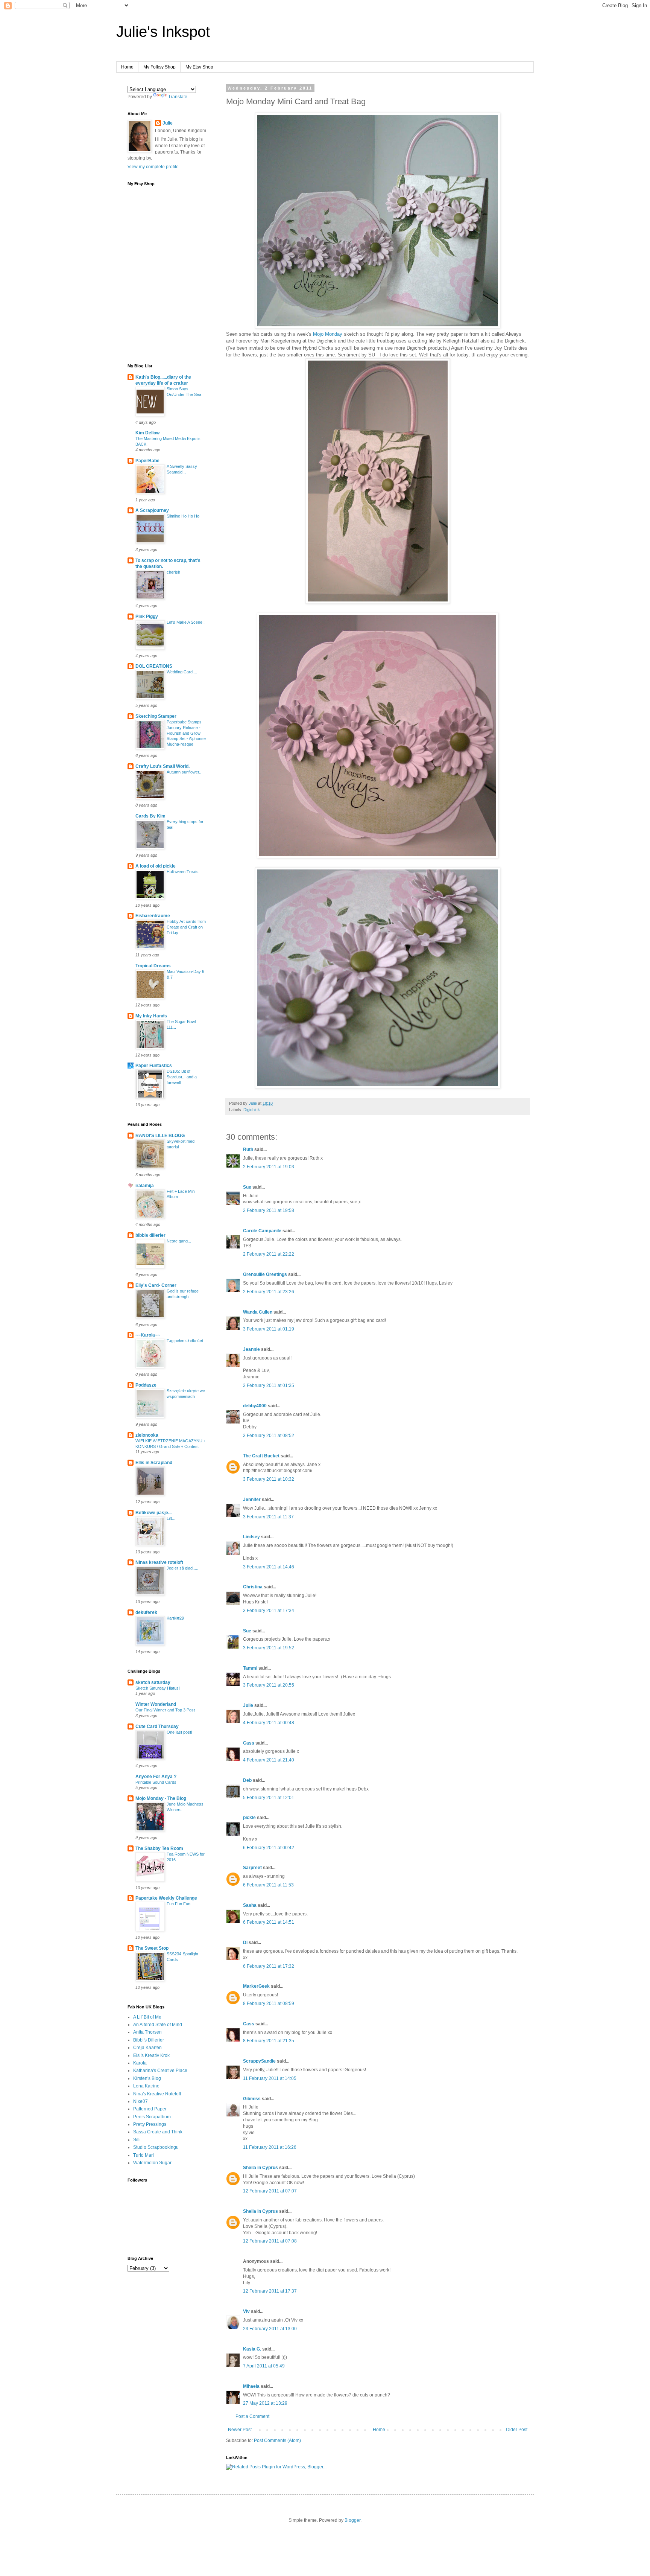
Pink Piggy (147, 617)
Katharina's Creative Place (160, 2071)
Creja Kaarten (147, 2048)
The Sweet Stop (152, 1948)
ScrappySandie (259, 2061)
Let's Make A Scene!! (186, 622)
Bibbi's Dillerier (149, 2040)
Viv (246, 2311)
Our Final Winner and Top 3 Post (165, 1710)
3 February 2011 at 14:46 (269, 1567)
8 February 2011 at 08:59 (269, 2004)
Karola (140, 2063)
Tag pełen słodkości (185, 1341)
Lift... (171, 1518)
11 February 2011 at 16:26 (270, 2147)
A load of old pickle (156, 866)
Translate (178, 97)
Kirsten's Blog (147, 2078)
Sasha (250, 1905)
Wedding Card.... (182, 672)
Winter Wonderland (156, 1704)
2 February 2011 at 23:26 (269, 1292)
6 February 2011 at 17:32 (269, 1966)
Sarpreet (252, 1868)
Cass (249, 1743)
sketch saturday (153, 1682)
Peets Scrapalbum (152, 2117)
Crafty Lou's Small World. (162, 766)
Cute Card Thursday (157, 1726)
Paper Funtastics (154, 1066)
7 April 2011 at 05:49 (264, 2366)
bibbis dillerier (150, 1235)
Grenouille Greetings (265, 1274)
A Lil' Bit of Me (147, 2017)
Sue (247, 1187)
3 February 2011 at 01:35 (269, 1385)
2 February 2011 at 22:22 (269, 1254)
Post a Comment (252, 2416)
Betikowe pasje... (153, 1513)
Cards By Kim (150, 816)
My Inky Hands (151, 1016)
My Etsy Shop (199, 67)
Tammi (250, 1668)
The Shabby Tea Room (159, 1848)
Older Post (517, 2430)
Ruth (248, 1149)
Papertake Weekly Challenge (166, 1898)
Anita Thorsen (147, 2032)
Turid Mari (144, 2155)
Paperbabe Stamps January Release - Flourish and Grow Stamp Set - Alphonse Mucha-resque (186, 733)
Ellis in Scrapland (154, 1463)
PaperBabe (147, 461)
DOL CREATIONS (154, 666)
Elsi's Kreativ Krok (151, 2055)
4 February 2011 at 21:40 (269, 1760)
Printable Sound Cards (156, 1782)
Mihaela (251, 2386)
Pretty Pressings (150, 2124)
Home (127, 67)
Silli (137, 2140)
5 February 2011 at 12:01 (269, 1798)
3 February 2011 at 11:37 (268, 1517)
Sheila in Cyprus (260, 2168)
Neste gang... (179, 1241)
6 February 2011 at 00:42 (269, 1848)
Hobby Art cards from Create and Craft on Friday (186, 927)
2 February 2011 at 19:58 (269, 1210)
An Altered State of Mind (158, 2025)
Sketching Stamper (156, 716)
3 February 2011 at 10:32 (269, 1479)
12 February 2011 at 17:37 (270, 2291)
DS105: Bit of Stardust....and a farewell (182, 1077)
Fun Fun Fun (178, 1904)
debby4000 (255, 1406)
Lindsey (251, 1537)
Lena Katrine (146, 2086)
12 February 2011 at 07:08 (270, 2241)
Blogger (352, 2520)
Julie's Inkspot (163, 32)
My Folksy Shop (159, 67)
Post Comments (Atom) (277, 2441)
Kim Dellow (147, 433)
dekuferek (146, 1612)
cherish (173, 572)
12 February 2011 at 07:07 (270, 2191)
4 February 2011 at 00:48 (269, 1723)
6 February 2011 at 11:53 (268, 1885)
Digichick (252, 1110)
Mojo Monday (328, 334)
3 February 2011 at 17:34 (269, 1611)
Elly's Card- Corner (156, 1285)
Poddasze (146, 1385)
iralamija (145, 1186)
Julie (248, 1705)
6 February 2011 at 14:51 (269, 1922)
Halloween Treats (183, 872)
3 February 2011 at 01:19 (269, 1329)
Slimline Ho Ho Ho (183, 516)
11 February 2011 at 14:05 (270, 2078)
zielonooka (147, 1435)
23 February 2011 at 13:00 (270, 2329)
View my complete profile (153, 167)
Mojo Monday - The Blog (161, 1798)
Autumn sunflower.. (184, 772)
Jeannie (251, 1349)
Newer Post (240, 2430)
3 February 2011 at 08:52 (269, 1436)
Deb (247, 1780)
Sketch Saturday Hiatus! (158, 1688)
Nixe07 (140, 2101)
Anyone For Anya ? (156, 1777)
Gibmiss (252, 2099)
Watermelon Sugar (152, 2163)
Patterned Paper (150, 2109)
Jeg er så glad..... (182, 1568)
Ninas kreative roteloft (159, 1562)
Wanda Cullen (258, 1312)
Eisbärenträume (153, 916)
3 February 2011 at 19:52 (269, 1648)
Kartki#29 (175, 1618)
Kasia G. (252, 2349)
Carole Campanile (262, 1231)
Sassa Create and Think (158, 2132)
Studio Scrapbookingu (156, 2147)
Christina (253, 1587)
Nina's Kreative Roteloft (157, 2094)
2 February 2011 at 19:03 (269, 1167)
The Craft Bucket (261, 1456)
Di (245, 1943)
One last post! (179, 1732)
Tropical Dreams (153, 966)
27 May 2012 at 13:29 (265, 2403)
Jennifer (252, 1500)
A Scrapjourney (152, 510)
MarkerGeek (256, 1986)
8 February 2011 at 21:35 (269, 2041)
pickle (249, 1818)
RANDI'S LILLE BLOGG (160, 1136)
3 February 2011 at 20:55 (269, 1685)
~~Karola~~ (148, 1335)
